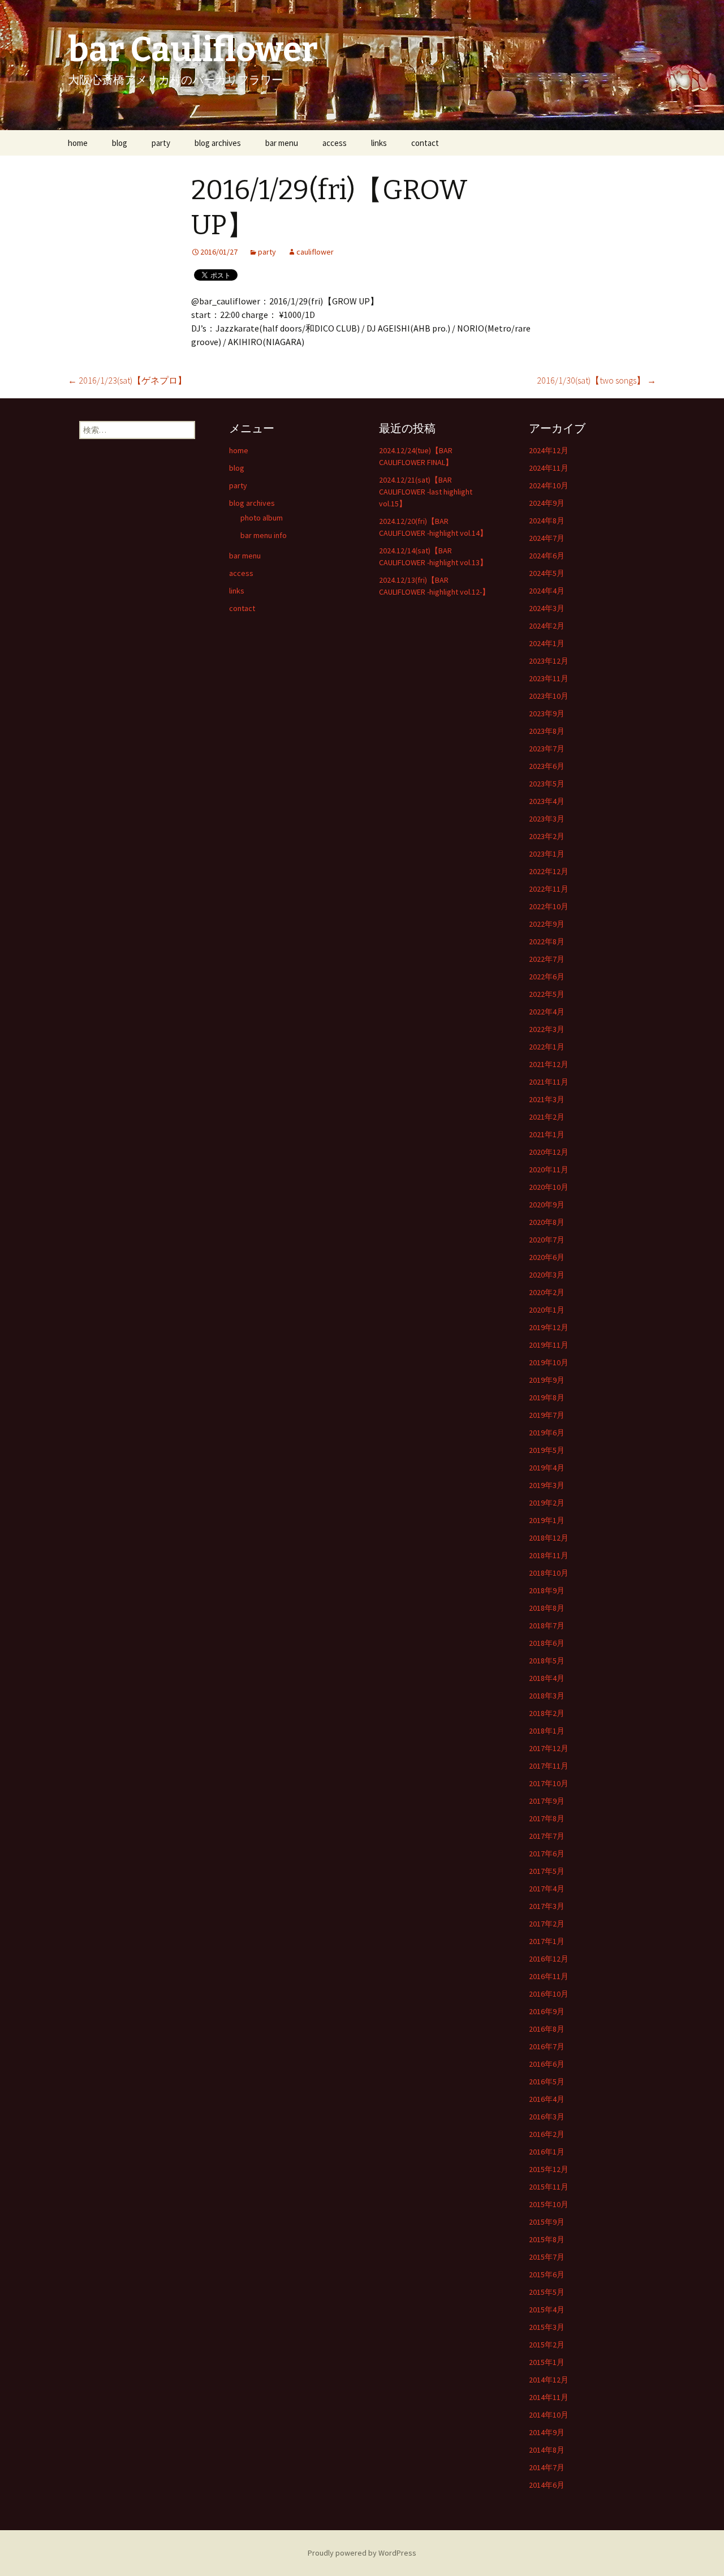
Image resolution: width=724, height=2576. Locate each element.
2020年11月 (549, 1169)
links (379, 143)
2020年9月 (547, 1205)
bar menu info (264, 535)
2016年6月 (547, 2064)
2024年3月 (547, 608)
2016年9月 (547, 2011)
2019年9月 (547, 1380)
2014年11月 (549, 2397)
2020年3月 (547, 1275)
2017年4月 (547, 1889)
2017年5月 (547, 1871)
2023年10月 (549, 696)
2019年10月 (549, 1362)
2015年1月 (547, 2362)
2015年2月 (547, 2345)
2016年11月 (549, 1976)
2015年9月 (547, 2222)
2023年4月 (547, 801)
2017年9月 (547, 1801)
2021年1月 (547, 1134)
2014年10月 (549, 2415)
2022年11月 (549, 889)
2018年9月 (547, 1590)
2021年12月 (549, 1064)
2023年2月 (547, 836)
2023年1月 (547, 854)
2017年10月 (549, 1783)
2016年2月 (547, 2134)
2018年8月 (547, 1608)
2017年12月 (549, 1748)
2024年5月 (547, 573)
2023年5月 (547, 784)
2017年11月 (549, 1766)
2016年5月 (547, 2082)
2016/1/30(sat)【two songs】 (596, 380)
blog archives (218, 143)
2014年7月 (547, 2467)
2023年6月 (547, 766)
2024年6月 (547, 556)
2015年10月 (549, 2204)
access (335, 143)
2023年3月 (547, 819)
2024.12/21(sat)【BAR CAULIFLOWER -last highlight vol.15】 (426, 492)
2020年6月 (547, 1257)
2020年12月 (549, 1152)
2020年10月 (549, 1187)
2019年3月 (547, 1485)
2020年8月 (547, 1222)
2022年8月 (547, 941)
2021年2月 (547, 1117)
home (78, 143)
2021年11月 (549, 1082)
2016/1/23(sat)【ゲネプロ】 (127, 380)
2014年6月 (547, 2485)
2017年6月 (547, 1853)
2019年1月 (547, 1520)
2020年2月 (547, 1292)
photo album (262, 518)
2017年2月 (547, 1924)
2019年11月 (549, 1345)
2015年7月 (547, 2257)
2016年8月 (547, 2029)
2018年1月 (547, 1731)
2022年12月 (549, 871)
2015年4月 (547, 2310)
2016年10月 (549, 1994)
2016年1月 (547, 2152)
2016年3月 (547, 2117)
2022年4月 (547, 1012)
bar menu (282, 143)
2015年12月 (549, 2169)
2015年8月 (547, 2239)
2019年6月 (547, 1433)
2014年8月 (547, 2450)
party (161, 143)
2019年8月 (547, 1397)
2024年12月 (549, 450)
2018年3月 (547, 1696)
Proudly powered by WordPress (362, 2553)
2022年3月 (547, 1029)
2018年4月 (547, 1678)
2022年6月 (547, 977)
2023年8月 (547, 731)
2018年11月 (549, 1555)
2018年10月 (549, 1573)
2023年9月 (547, 713)
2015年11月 (549, 2187)
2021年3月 (547, 1099)
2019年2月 (547, 1503)
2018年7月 (547, 1625)
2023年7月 (547, 749)
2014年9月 (547, 2432)
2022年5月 (547, 994)
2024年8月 (547, 521)
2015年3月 (547, 2327)
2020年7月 (547, 1240)
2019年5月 (547, 1450)
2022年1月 (547, 1047)
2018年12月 (549, 1538)
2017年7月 (547, 1836)
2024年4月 (547, 591)
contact (425, 143)
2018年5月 (547, 1661)
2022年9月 (547, 924)
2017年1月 (547, 1941)
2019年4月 (547, 1468)
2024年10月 (549, 485)
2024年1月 (547, 643)
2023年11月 (549, 678)
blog (120, 143)
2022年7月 (547, 959)
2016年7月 (547, 2046)
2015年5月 (547, 2292)
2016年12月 (549, 1959)
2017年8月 (547, 1818)
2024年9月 (547, 503)
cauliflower (315, 252)
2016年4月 (547, 2099)
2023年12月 (549, 661)
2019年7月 (547, 1415)
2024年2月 (547, 626)
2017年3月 (547, 1906)
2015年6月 (547, 2274)
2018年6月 (547, 1643)
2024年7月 (547, 538)
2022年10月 (549, 906)
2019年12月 (549, 1327)
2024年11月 (549, 468)
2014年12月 (549, 2380)
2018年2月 (547, 1713)
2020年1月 (547, 1310)
